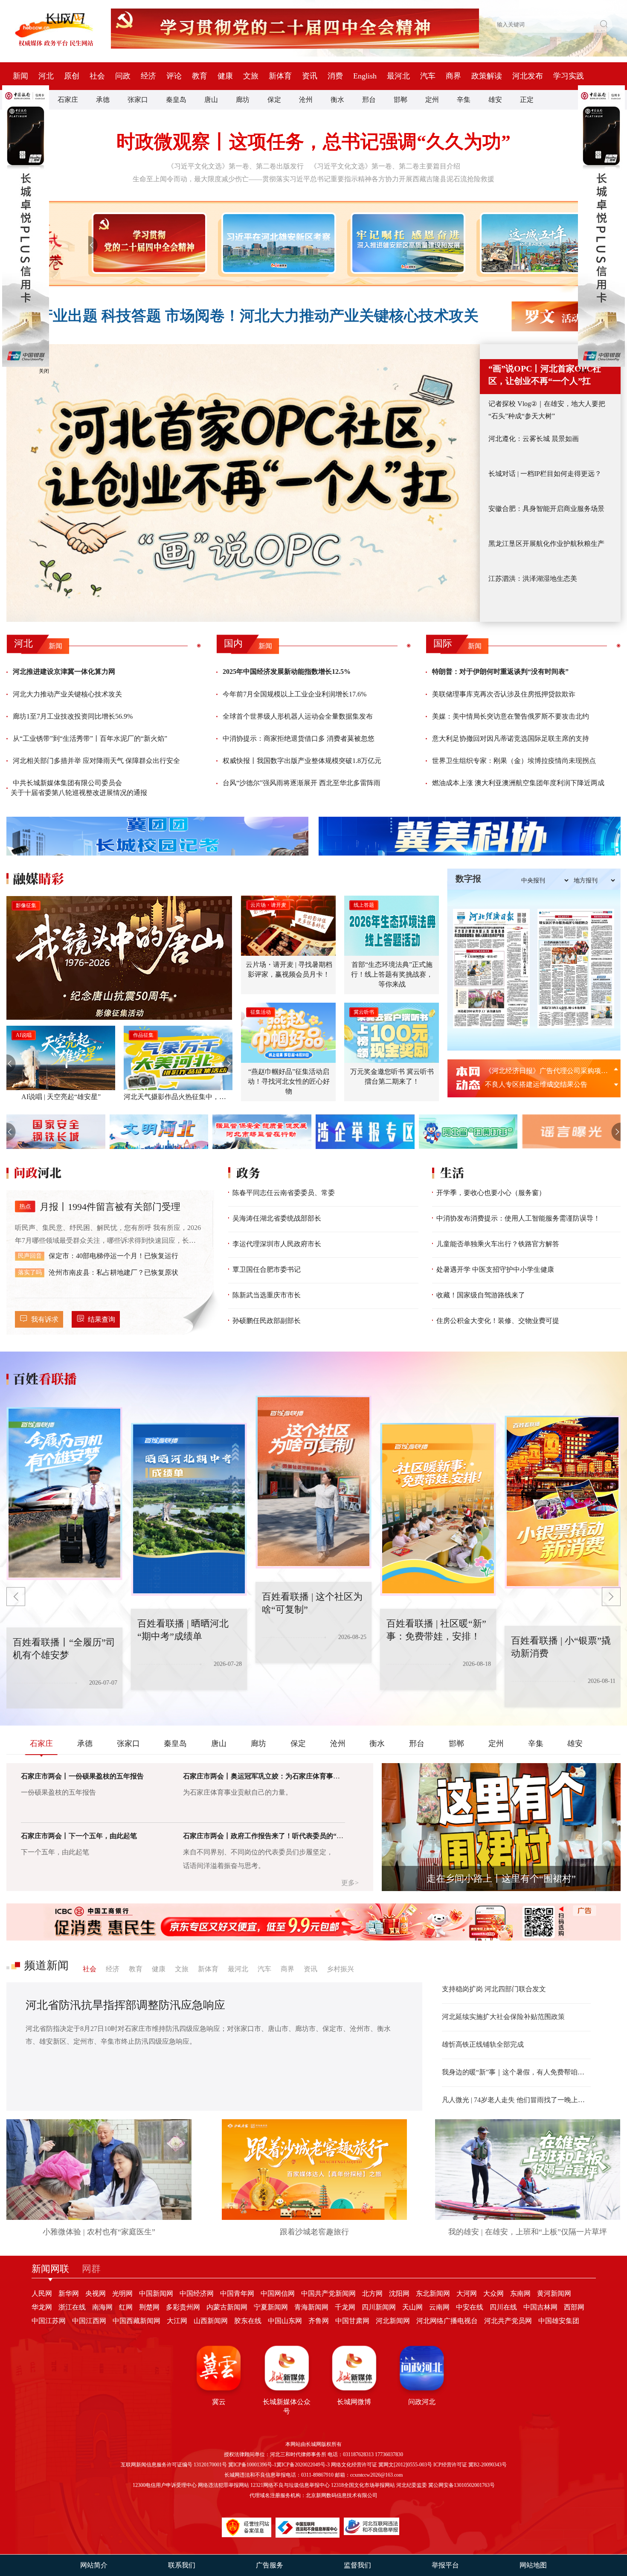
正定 (527, 100)
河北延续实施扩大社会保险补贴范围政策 (503, 2017)
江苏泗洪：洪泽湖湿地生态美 (533, 579)
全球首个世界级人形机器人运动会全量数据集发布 (298, 716)
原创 (72, 76)
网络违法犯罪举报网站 (224, 2485)
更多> (350, 1883)
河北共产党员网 (508, 2321)
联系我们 (182, 2565)
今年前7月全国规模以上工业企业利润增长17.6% (295, 694)
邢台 (369, 100)
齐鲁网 (319, 2321)
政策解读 (487, 76)
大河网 (467, 2293)
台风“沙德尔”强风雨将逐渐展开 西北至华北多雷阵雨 (302, 783)
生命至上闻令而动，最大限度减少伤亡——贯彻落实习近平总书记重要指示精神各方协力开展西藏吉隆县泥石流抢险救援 (313, 179)
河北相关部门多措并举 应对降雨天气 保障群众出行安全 (96, 761)
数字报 (468, 879)
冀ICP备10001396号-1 (252, 2465)
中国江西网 (89, 2321)
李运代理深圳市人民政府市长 (277, 1244)
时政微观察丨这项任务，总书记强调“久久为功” (313, 142)
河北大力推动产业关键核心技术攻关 (67, 694)
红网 (126, 2307)
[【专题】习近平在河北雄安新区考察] (277, 243)
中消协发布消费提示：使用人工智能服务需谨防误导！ (518, 1218)
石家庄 (68, 100)
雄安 (495, 100)
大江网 (177, 2321)
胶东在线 (248, 2321)
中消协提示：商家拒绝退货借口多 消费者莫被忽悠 (299, 738)
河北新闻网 (393, 2321)
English (365, 76)
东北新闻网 (433, 2293)
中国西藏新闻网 (136, 2321)
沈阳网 (399, 2293)
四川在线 (503, 2307)
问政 (123, 76)
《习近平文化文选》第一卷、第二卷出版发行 (235, 166)
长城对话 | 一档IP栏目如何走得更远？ (545, 474)
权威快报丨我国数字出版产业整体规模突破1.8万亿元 (302, 761)
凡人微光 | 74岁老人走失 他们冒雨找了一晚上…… (516, 2100)
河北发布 (528, 76)
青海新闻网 (311, 2307)
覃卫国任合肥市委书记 (267, 1269)
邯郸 (401, 100)
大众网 (493, 2293)
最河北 (398, 76)
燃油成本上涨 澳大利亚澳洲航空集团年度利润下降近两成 (518, 783)
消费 (335, 76)
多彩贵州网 (183, 2307)
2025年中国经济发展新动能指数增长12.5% (287, 672)
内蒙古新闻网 (227, 2307)
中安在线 (470, 2307)
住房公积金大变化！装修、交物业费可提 (498, 1321)
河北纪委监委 (412, 2485)
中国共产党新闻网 (328, 2293)
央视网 (96, 2293)
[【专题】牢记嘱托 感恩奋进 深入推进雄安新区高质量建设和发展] (406, 243)
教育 (200, 76)
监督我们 (357, 2565)
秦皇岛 (176, 100)
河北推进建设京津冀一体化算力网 (64, 672)
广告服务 (270, 2565)
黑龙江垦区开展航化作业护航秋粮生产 (546, 544)
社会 (97, 76)
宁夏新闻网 (271, 2307)
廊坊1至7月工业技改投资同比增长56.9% (73, 716)
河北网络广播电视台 (447, 2321)
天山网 (412, 2307)
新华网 (69, 2293)
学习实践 (569, 76)
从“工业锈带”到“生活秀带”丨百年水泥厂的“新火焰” (90, 738)
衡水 (337, 100)
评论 (174, 76)
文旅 (251, 76)
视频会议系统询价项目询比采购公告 (540, 1084)
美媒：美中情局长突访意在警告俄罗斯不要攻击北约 (511, 716)
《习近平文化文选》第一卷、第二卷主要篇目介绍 (385, 166)
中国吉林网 (540, 2307)
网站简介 (94, 2565)
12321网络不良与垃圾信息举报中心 (290, 2485)
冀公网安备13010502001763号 (462, 2485)
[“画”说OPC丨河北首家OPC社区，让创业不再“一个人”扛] (243, 483)
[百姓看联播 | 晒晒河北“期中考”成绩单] (64, 1494)
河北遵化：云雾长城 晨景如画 (534, 439)
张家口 (138, 100)
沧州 (306, 100)
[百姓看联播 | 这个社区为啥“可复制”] (189, 1509)
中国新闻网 (156, 2293)
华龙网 (42, 2307)
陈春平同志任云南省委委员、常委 (284, 1193)
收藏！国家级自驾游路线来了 (481, 1295)
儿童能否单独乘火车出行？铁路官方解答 (498, 1244)
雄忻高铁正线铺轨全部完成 (483, 2044)
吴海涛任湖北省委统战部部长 (277, 1218)
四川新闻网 (379, 2307)
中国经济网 (197, 2293)
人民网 (42, 2293)
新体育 (280, 76)
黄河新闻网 (554, 2293)
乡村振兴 (340, 1969)
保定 (274, 100)
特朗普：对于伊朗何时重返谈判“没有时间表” (500, 672)
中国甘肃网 (352, 2321)
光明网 (122, 2293)
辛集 (464, 100)
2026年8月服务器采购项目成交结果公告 (545, 1071)
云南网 (439, 2307)
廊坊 (243, 100)
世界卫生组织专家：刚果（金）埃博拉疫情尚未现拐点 (514, 761)
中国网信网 (278, 2293)
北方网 (372, 2293)
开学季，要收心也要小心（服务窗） (491, 1193)
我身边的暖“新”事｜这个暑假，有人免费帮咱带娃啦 (516, 2072)
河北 (46, 76)
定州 (432, 100)
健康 (225, 76)
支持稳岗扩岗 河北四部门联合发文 (494, 1989)
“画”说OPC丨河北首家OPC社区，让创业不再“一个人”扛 (545, 375)
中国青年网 (237, 2293)
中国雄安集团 (559, 2321)
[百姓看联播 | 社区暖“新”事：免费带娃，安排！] (313, 1482)
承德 (103, 100)
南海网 (102, 2307)
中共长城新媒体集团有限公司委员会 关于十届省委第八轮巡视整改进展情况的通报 (79, 788)
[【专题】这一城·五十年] (536, 243)
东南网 (520, 2293)
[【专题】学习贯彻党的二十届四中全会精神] (147, 243)
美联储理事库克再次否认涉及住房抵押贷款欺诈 (504, 694)
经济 (148, 76)
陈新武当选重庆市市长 (267, 1295)
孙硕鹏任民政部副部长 (267, 1321)
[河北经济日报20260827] (491, 969)
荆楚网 (149, 2307)
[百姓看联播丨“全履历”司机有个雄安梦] (563, 1502)
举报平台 (445, 2565)
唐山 (211, 100)
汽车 (428, 76)
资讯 (310, 76)
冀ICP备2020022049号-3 (303, 2465)
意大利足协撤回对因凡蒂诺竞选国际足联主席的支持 (511, 738)
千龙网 (345, 2307)
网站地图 (533, 2565)
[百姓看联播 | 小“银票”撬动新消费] (438, 1509)
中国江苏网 (49, 2321)
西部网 (574, 2307)
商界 (453, 76)
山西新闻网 (211, 2321)
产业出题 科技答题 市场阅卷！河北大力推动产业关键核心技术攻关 (258, 316)
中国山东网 (285, 2321)
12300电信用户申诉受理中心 (165, 2485)
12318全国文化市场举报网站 (363, 2485)
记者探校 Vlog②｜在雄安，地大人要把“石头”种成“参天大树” (547, 410)
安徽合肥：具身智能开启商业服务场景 (546, 509)
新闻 (20, 76)
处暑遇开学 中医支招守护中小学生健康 (495, 1269)
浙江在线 (72, 2307)
